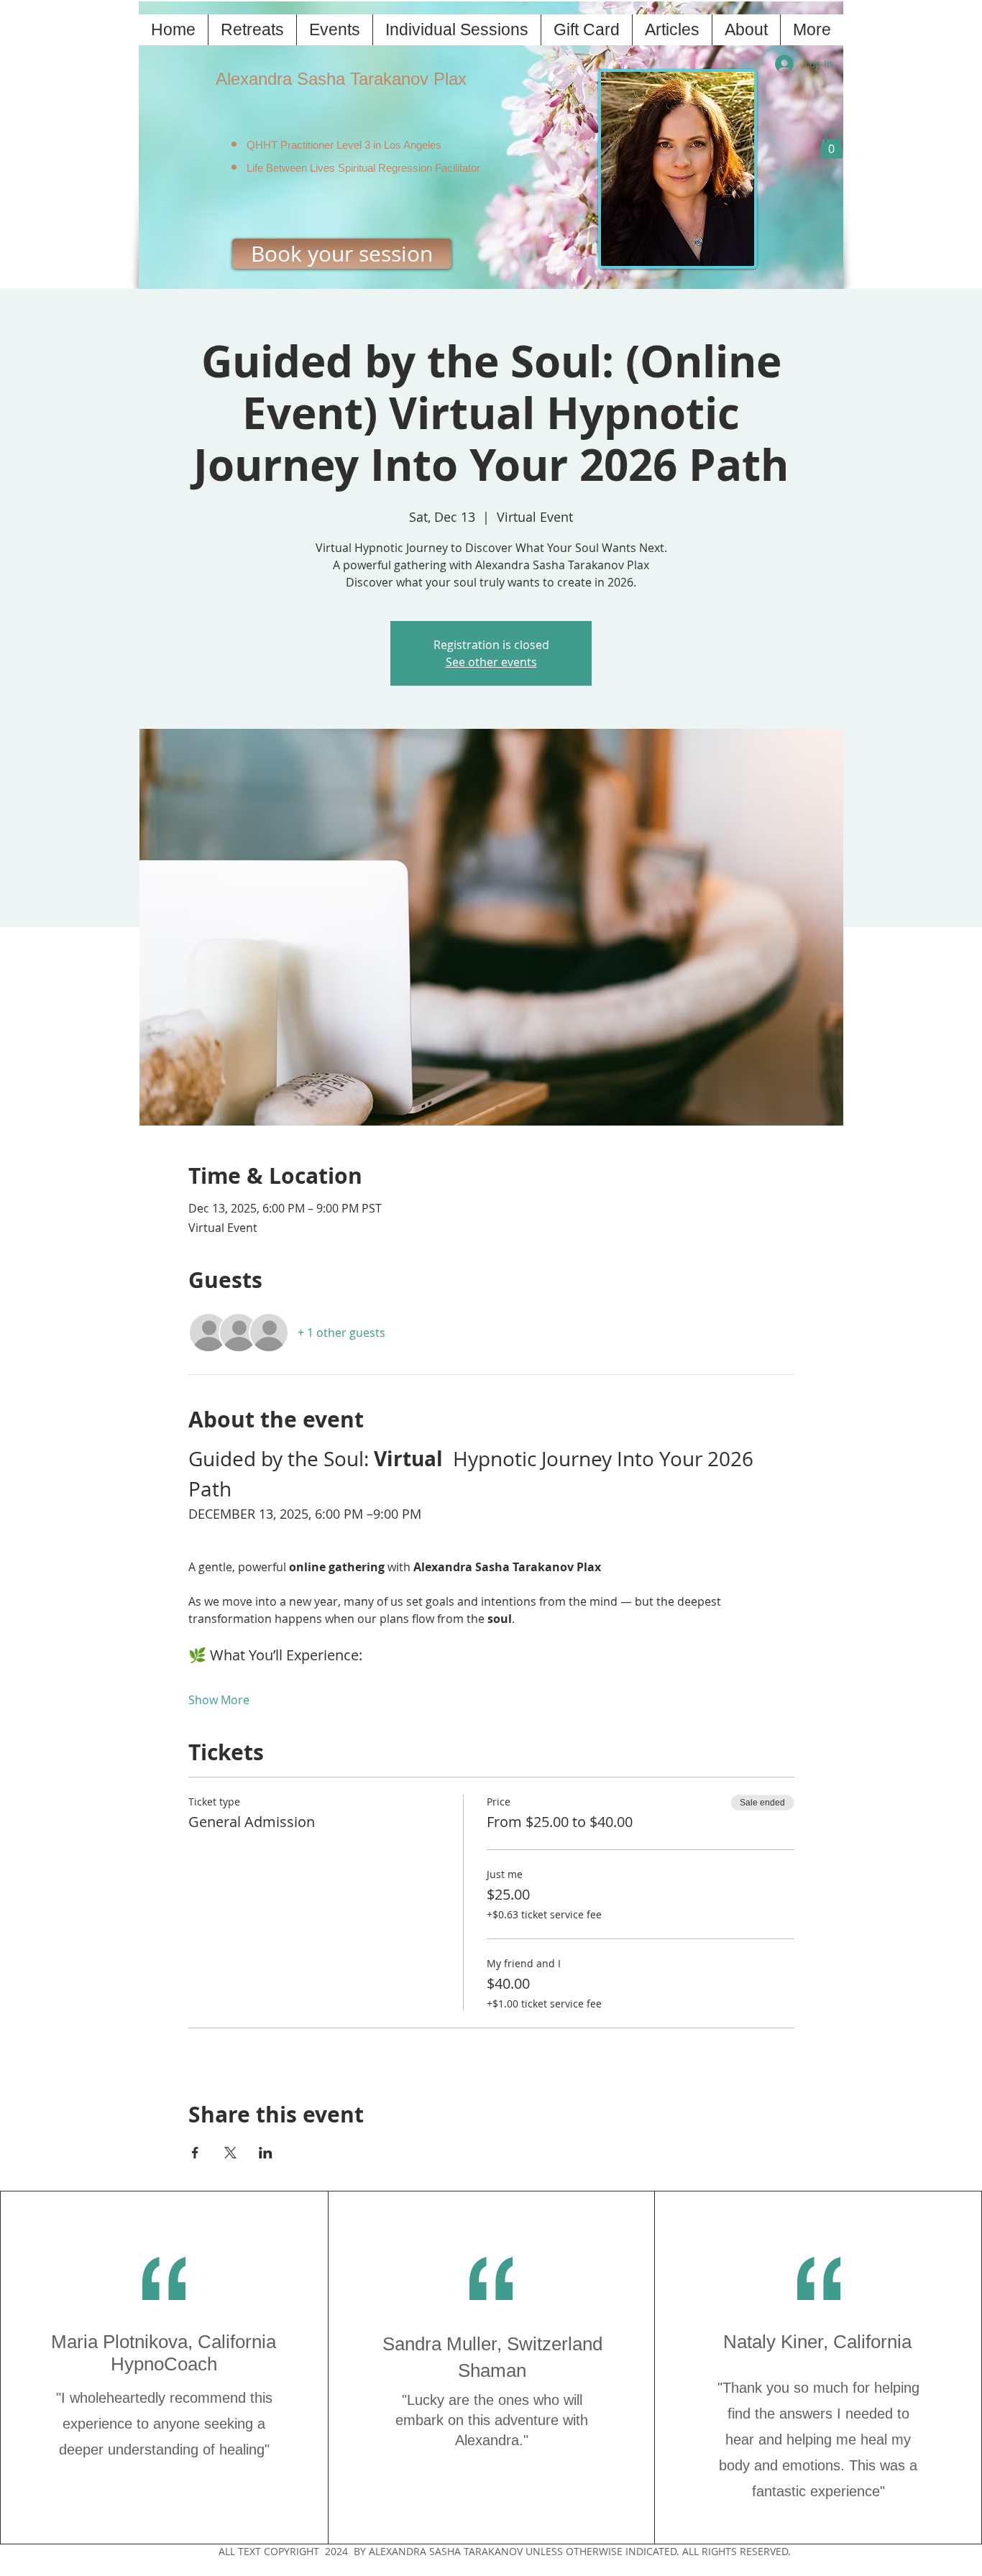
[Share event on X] (230, 2153)
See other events (491, 662)
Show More (219, 1700)
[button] (831, 144)
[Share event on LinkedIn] (266, 2153)
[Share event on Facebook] (195, 2153)
